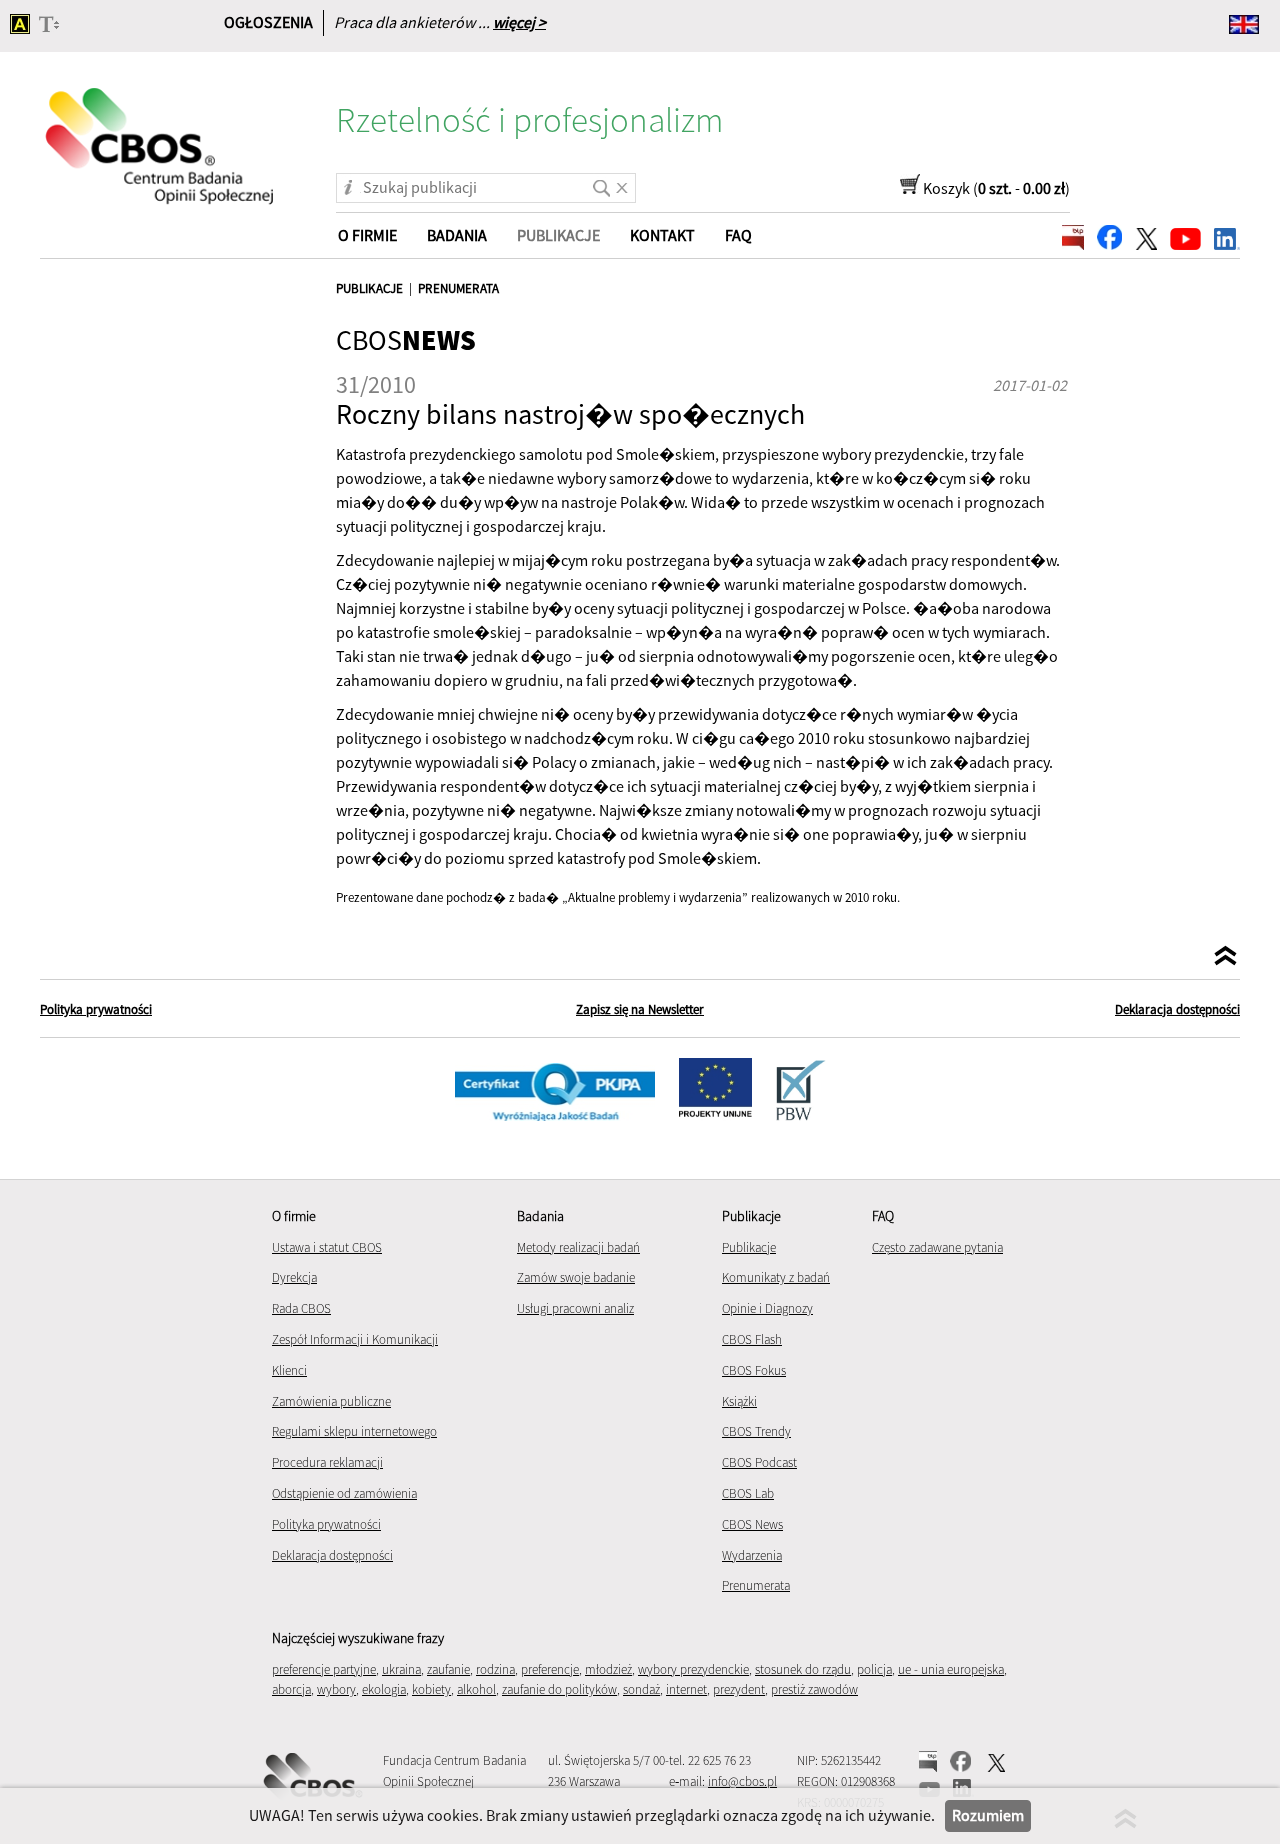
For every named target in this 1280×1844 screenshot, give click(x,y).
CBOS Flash (752, 1339)
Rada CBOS (301, 1308)
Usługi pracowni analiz (575, 1308)
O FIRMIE (367, 235)
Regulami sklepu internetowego (354, 1431)
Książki (739, 1401)
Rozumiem (988, 1815)
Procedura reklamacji (327, 1462)
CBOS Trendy (756, 1431)
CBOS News (752, 1524)
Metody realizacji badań (578, 1247)
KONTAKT (662, 235)
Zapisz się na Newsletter (640, 1009)
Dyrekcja (294, 1277)
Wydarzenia (752, 1555)
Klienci (289, 1370)
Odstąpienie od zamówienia (344, 1493)
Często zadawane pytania (937, 1247)
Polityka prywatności (96, 1009)
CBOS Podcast (759, 1462)
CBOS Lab (748, 1493)
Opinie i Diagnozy (767, 1308)
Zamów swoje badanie (576, 1277)
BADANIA (457, 235)
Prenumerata (756, 1585)
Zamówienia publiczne (331, 1401)
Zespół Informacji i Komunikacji (355, 1339)
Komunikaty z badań (776, 1277)
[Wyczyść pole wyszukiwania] (622, 181)
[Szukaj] (598, 181)
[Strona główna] (161, 133)
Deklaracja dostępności (1177, 1009)
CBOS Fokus (754, 1370)
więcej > (519, 22)
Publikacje (749, 1247)
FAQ (738, 235)
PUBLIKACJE (369, 288)
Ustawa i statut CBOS (327, 1247)
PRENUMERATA (458, 288)
